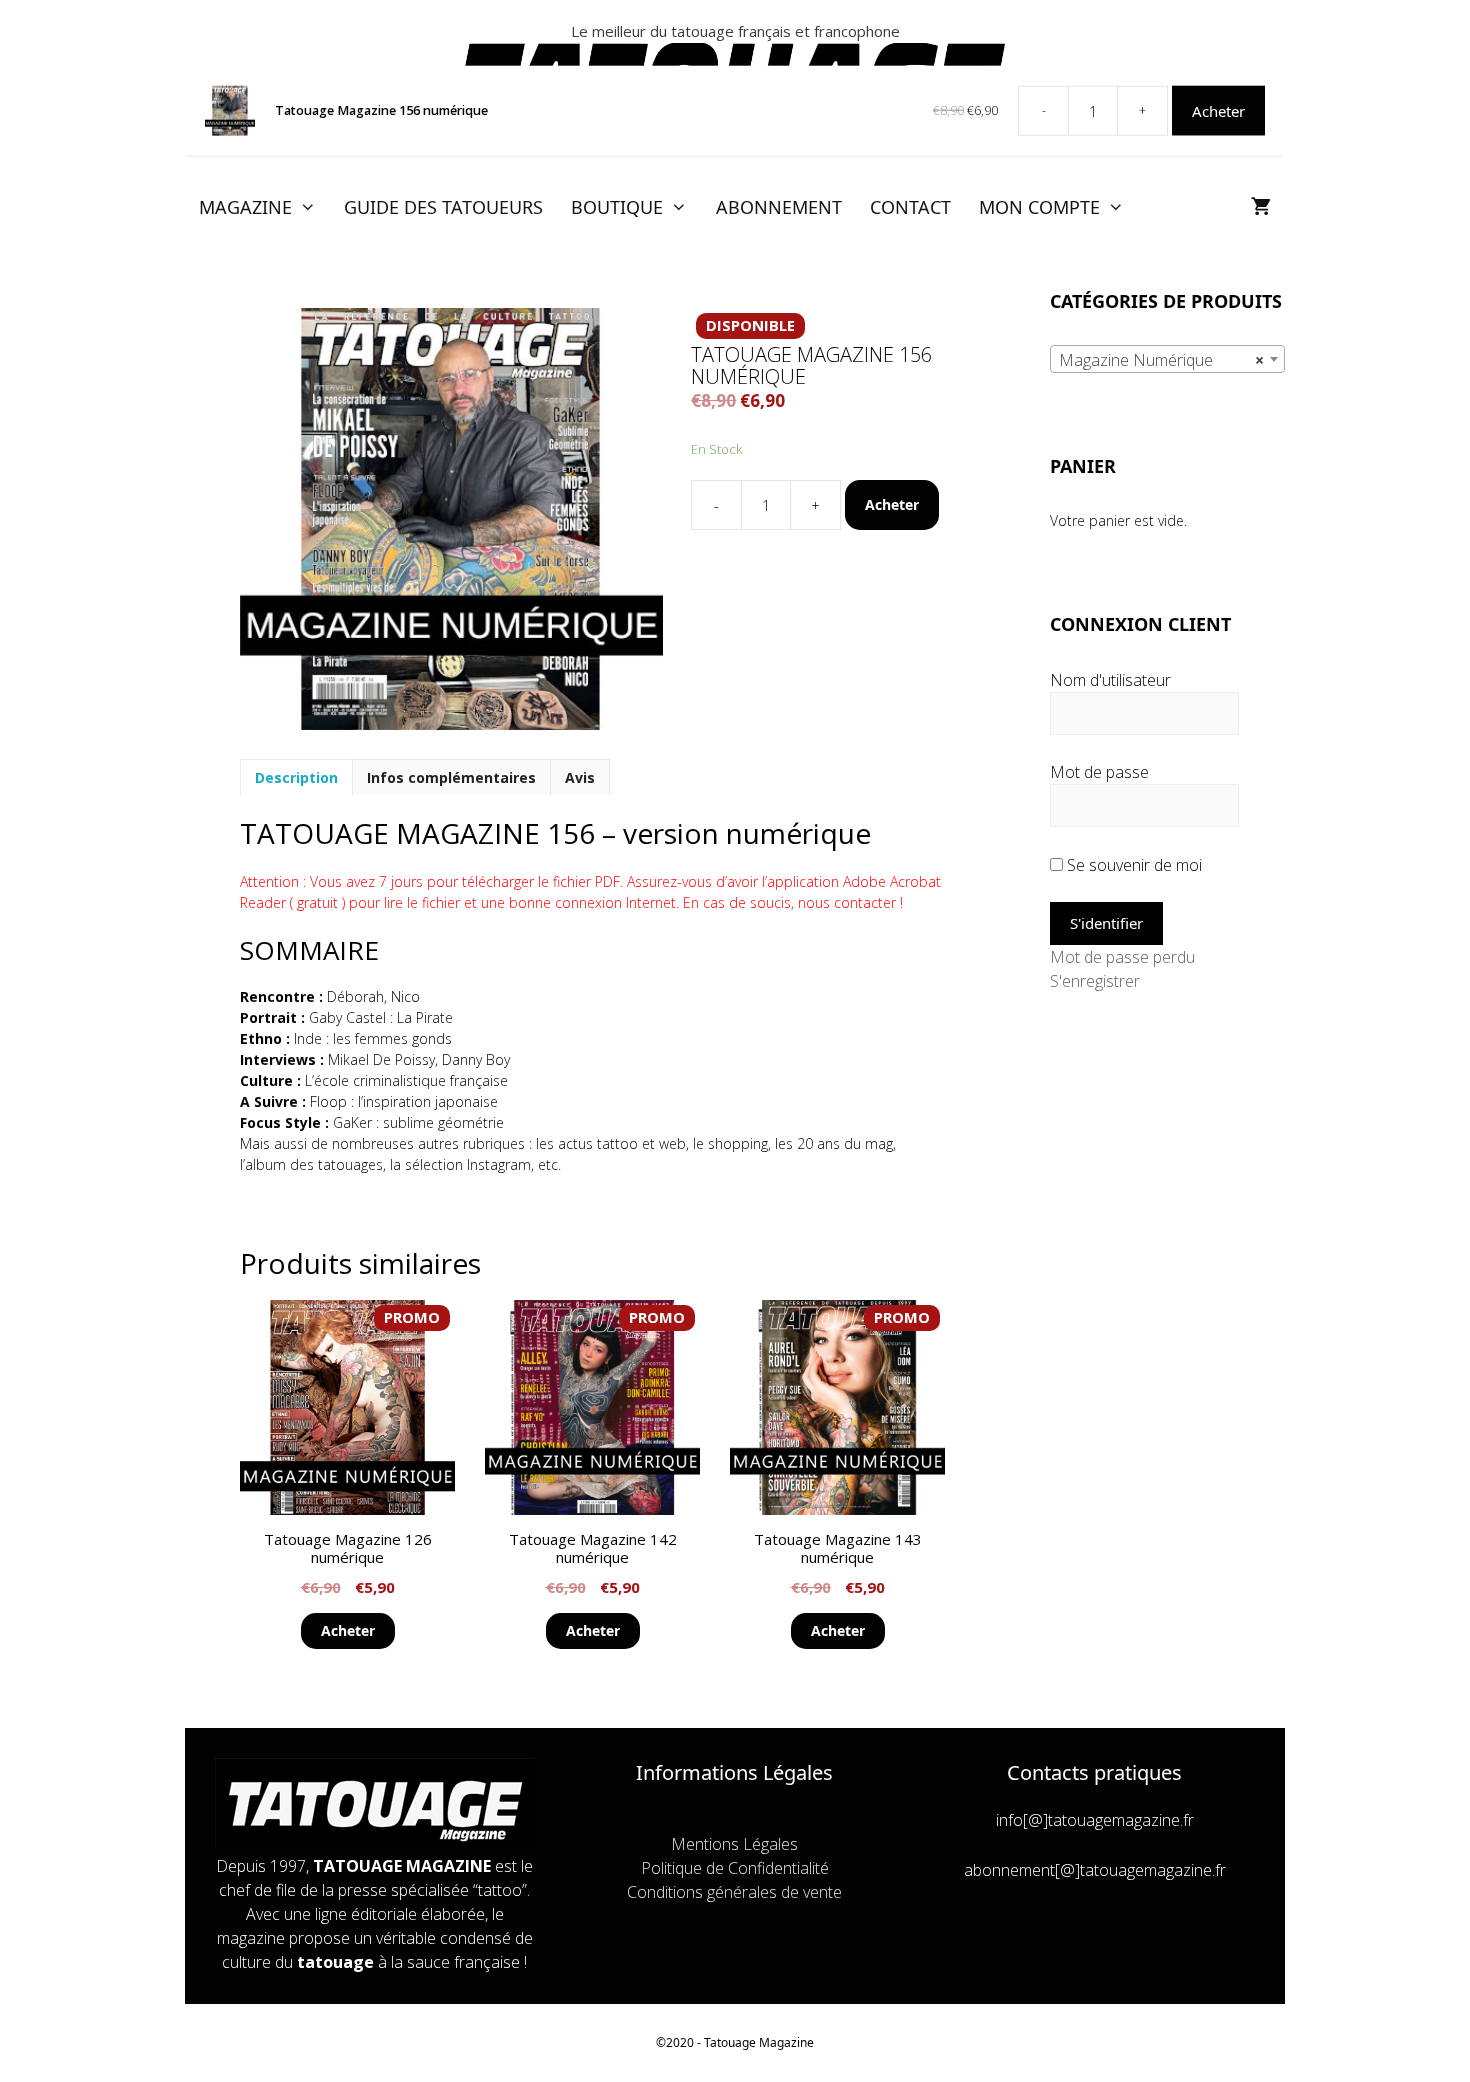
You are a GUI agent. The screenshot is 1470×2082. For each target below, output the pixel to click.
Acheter (892, 504)
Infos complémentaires (451, 777)
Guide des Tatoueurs (443, 207)
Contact (910, 207)
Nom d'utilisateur (1110, 680)
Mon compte (1039, 207)
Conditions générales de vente (734, 1892)
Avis (580, 777)
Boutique (617, 207)
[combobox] (1167, 359)
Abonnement (779, 207)
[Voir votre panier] (1261, 207)
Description (296, 777)
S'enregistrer (1095, 981)
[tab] (296, 777)
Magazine (245, 207)
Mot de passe (1099, 772)
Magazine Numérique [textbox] (1161, 360)
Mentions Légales (734, 1844)
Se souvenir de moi (1132, 865)
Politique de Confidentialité (735, 1868)
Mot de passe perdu (1122, 957)
